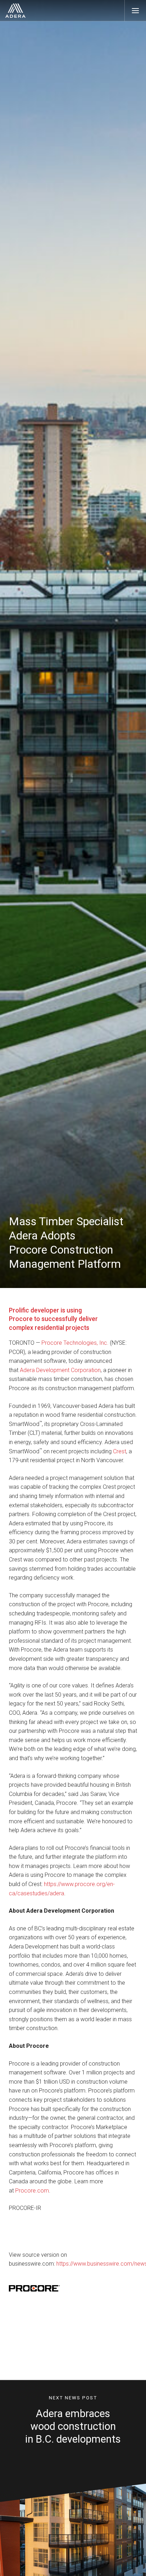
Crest (120, 1451)
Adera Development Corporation (60, 1370)
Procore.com (32, 2191)
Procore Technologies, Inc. (75, 1343)
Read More (70, 2483)
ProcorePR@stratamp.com (43, 2373)
